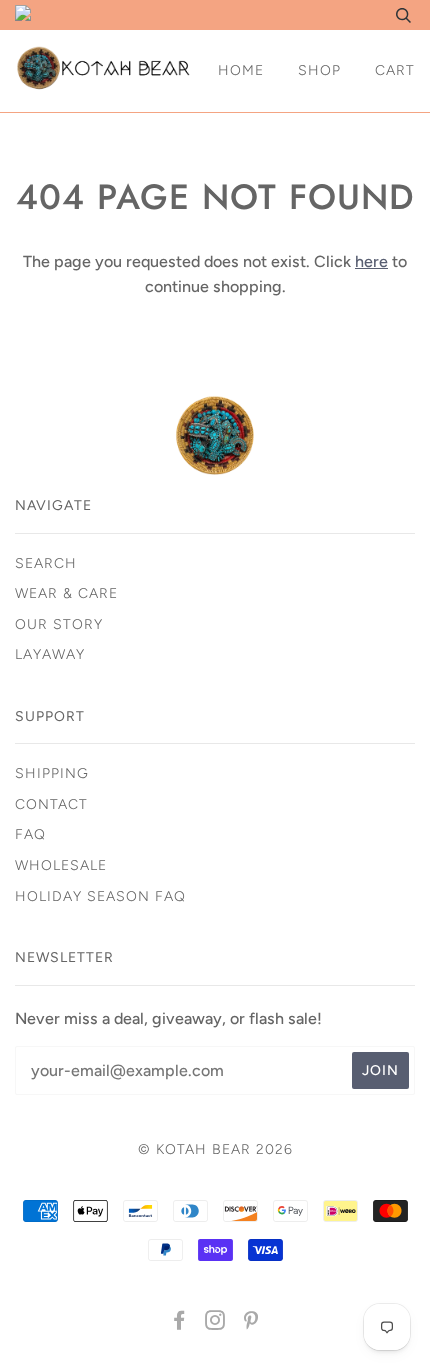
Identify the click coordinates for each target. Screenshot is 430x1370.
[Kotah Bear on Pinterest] (251, 1323)
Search (46, 563)
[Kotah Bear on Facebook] (179, 1323)
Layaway (50, 654)
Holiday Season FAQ (100, 896)
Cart (395, 70)
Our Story (59, 624)
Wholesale (61, 865)
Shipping (52, 773)
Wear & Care (66, 593)
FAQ (30, 834)
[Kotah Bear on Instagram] (215, 1323)
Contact (51, 804)
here (371, 261)
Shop (319, 70)
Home (241, 70)
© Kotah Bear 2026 (215, 1149)
